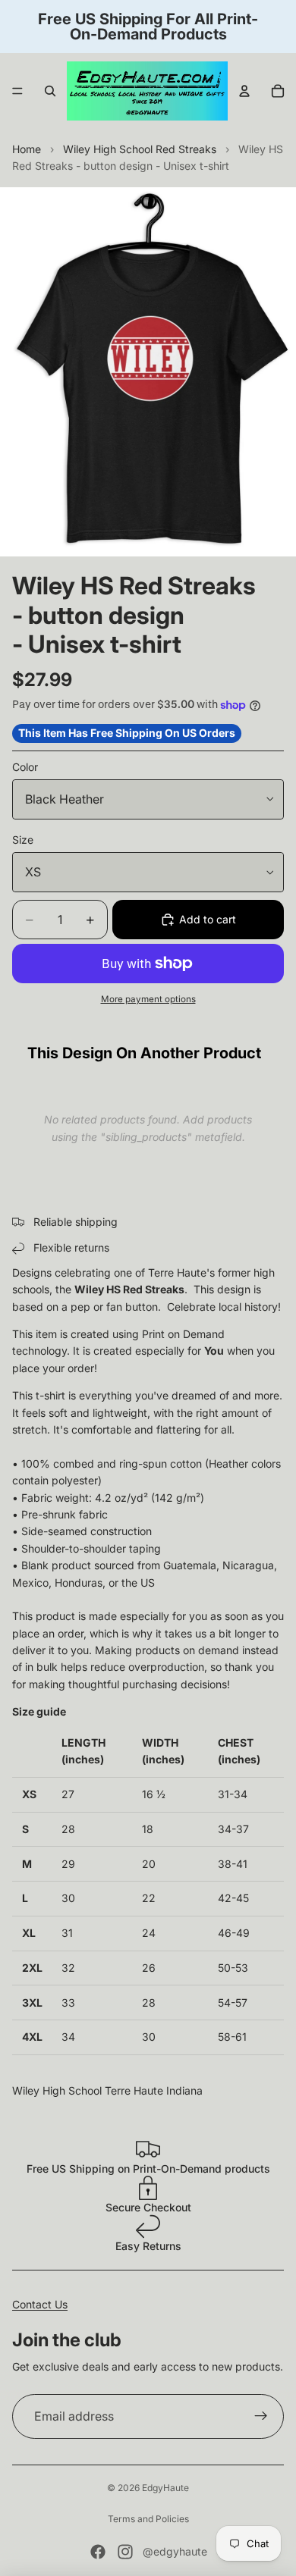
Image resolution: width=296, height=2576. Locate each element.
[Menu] (17, 91)
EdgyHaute (165, 2488)
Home (27, 149)
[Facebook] (98, 2552)
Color (25, 767)
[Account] (244, 91)
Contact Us (40, 2304)
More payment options (148, 999)
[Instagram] (125, 2552)
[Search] (50, 91)
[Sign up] (261, 2417)
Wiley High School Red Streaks (140, 149)
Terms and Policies (148, 2519)
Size (23, 840)
